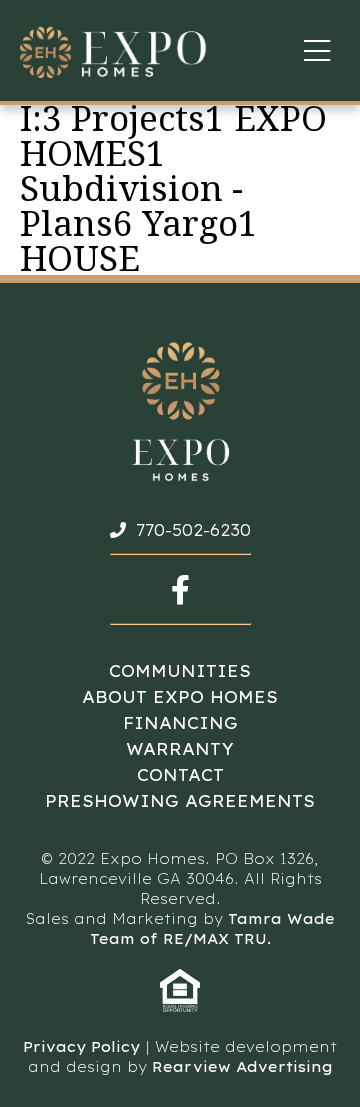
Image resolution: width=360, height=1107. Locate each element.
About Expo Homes (180, 697)
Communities (180, 671)
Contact (180, 775)
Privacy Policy (81, 1047)
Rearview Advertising (242, 1067)
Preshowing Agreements (180, 801)
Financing (180, 723)
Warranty (180, 749)
